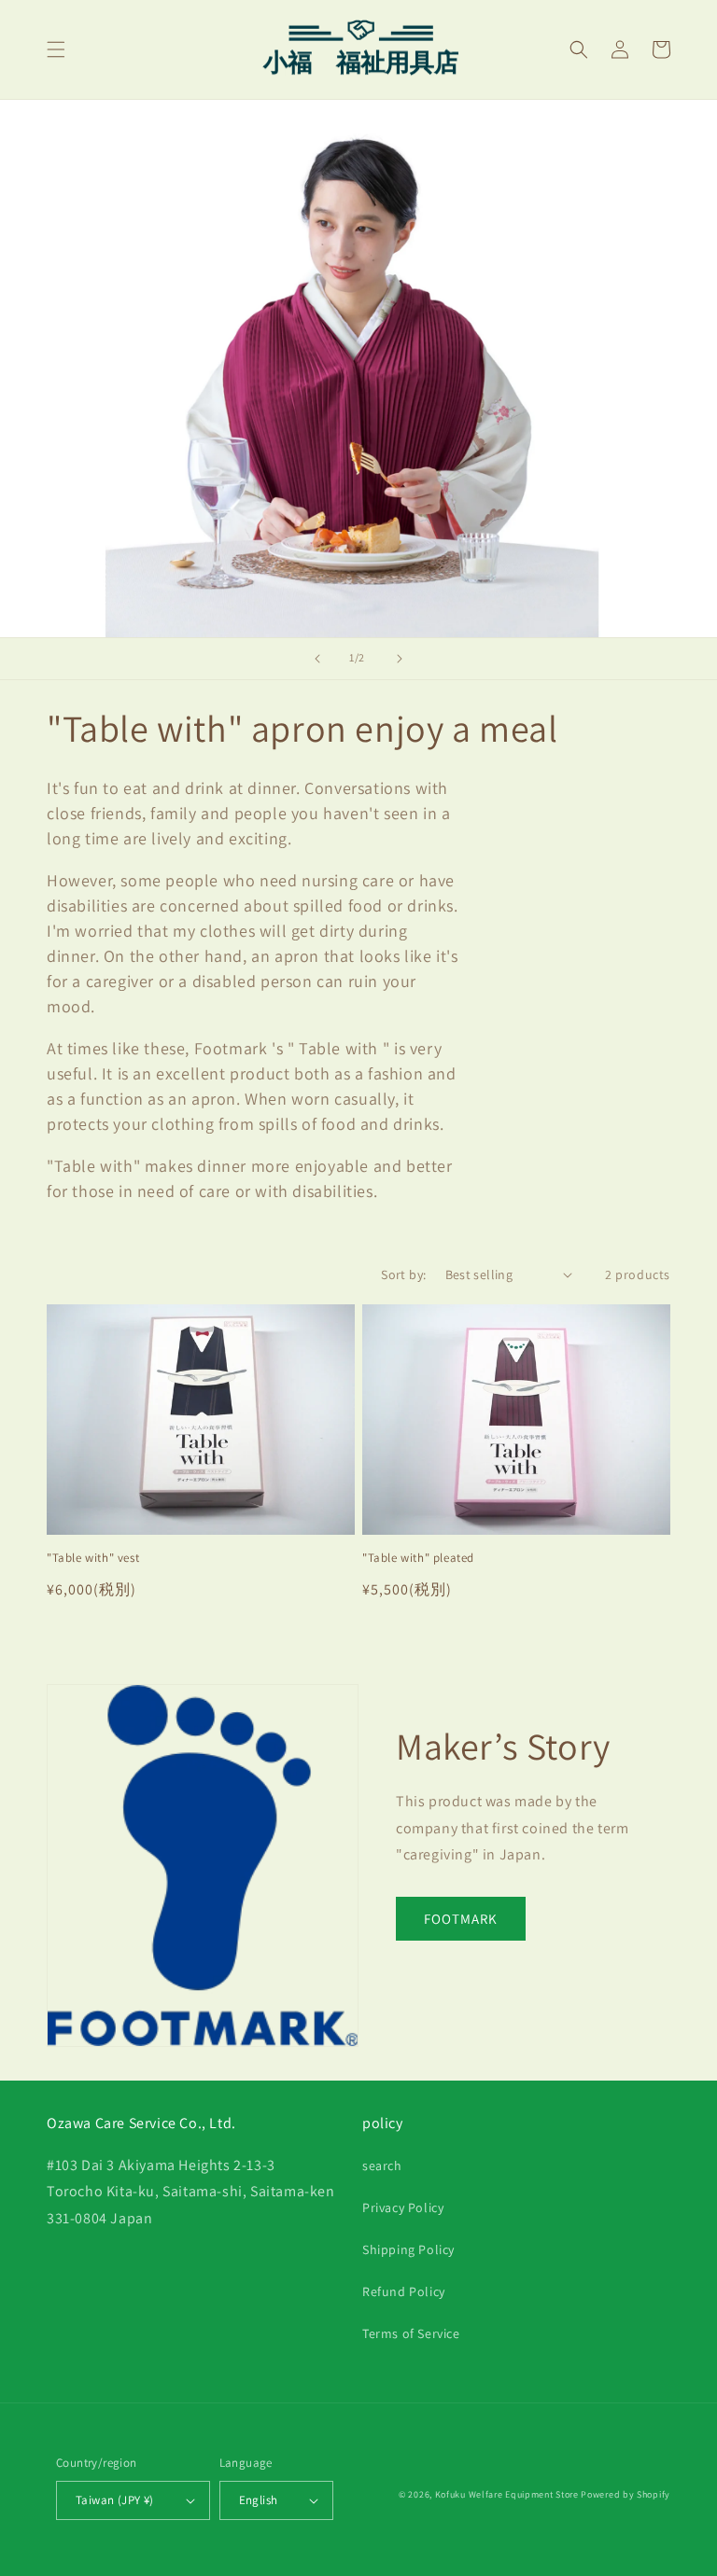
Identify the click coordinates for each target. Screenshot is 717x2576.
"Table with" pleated (418, 1558)
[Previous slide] (317, 659)
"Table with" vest (93, 1558)
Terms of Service (411, 2333)
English (259, 2500)
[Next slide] (400, 659)
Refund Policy (404, 2291)
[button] (56, 49)
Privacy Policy (403, 2207)
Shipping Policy (408, 2249)
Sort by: (403, 1274)
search (382, 2165)
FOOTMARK (461, 1919)
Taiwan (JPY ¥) (115, 2500)
